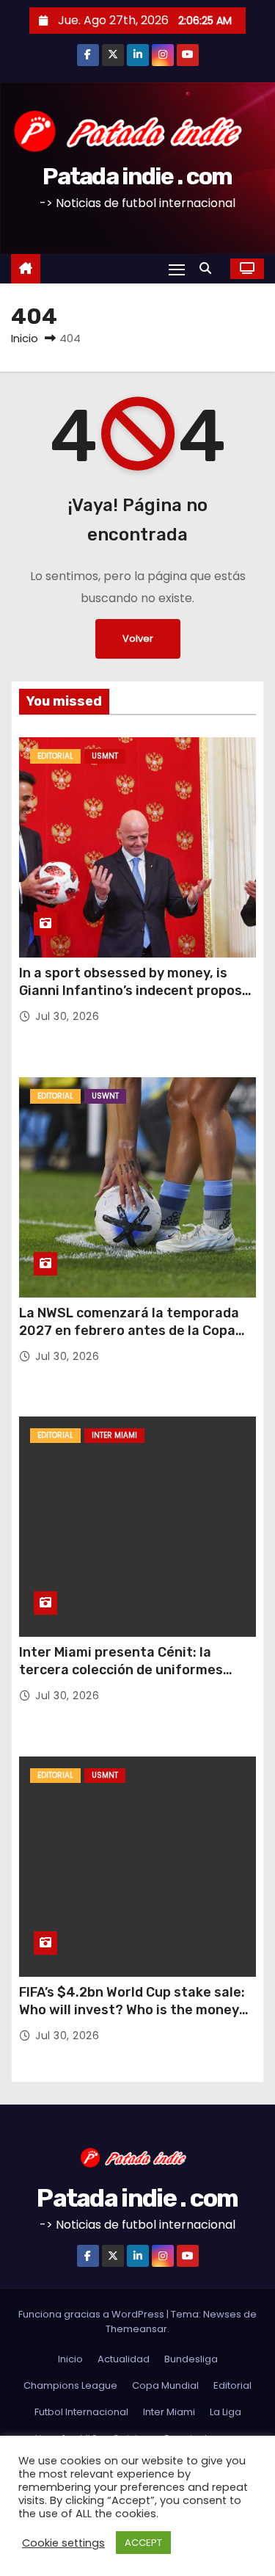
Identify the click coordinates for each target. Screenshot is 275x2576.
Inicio (25, 338)
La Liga (225, 2412)
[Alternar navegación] (177, 269)
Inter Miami (114, 1435)
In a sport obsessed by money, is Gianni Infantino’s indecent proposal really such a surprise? (136, 991)
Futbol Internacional (81, 2412)
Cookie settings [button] (63, 2543)
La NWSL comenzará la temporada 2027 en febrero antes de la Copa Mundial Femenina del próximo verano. (129, 1339)
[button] (209, 268)
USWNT (105, 1096)
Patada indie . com (137, 176)
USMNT (105, 756)
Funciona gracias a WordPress (92, 2314)
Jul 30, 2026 (67, 1016)
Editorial (55, 756)
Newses (222, 2314)
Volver (138, 638)
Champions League (70, 2385)
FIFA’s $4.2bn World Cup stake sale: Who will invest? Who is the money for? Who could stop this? (132, 2010)
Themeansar (136, 2329)
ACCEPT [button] (143, 2543)
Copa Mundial (165, 2385)
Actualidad (124, 2359)
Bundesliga (191, 2359)
